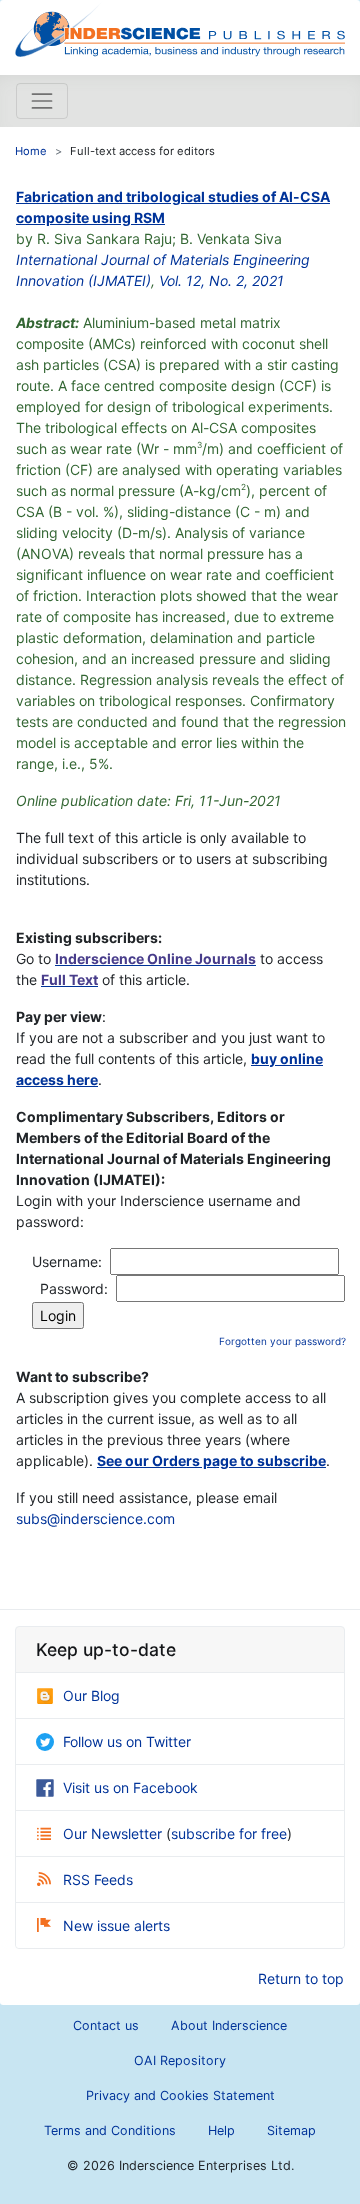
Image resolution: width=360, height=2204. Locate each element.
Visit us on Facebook (130, 1787)
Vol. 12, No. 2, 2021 (221, 280)
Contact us (106, 2025)
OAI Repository (180, 2060)
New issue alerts (116, 1925)
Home (31, 151)
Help (221, 2130)
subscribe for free (229, 1833)
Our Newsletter (114, 1833)
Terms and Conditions (110, 2130)
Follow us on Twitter (127, 1741)
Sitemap (291, 2130)
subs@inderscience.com (95, 1518)
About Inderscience (229, 2025)
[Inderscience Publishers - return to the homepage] (180, 29)
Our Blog (91, 1695)
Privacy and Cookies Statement (180, 2095)
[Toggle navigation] (42, 101)
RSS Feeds (98, 1879)
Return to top (301, 1978)
